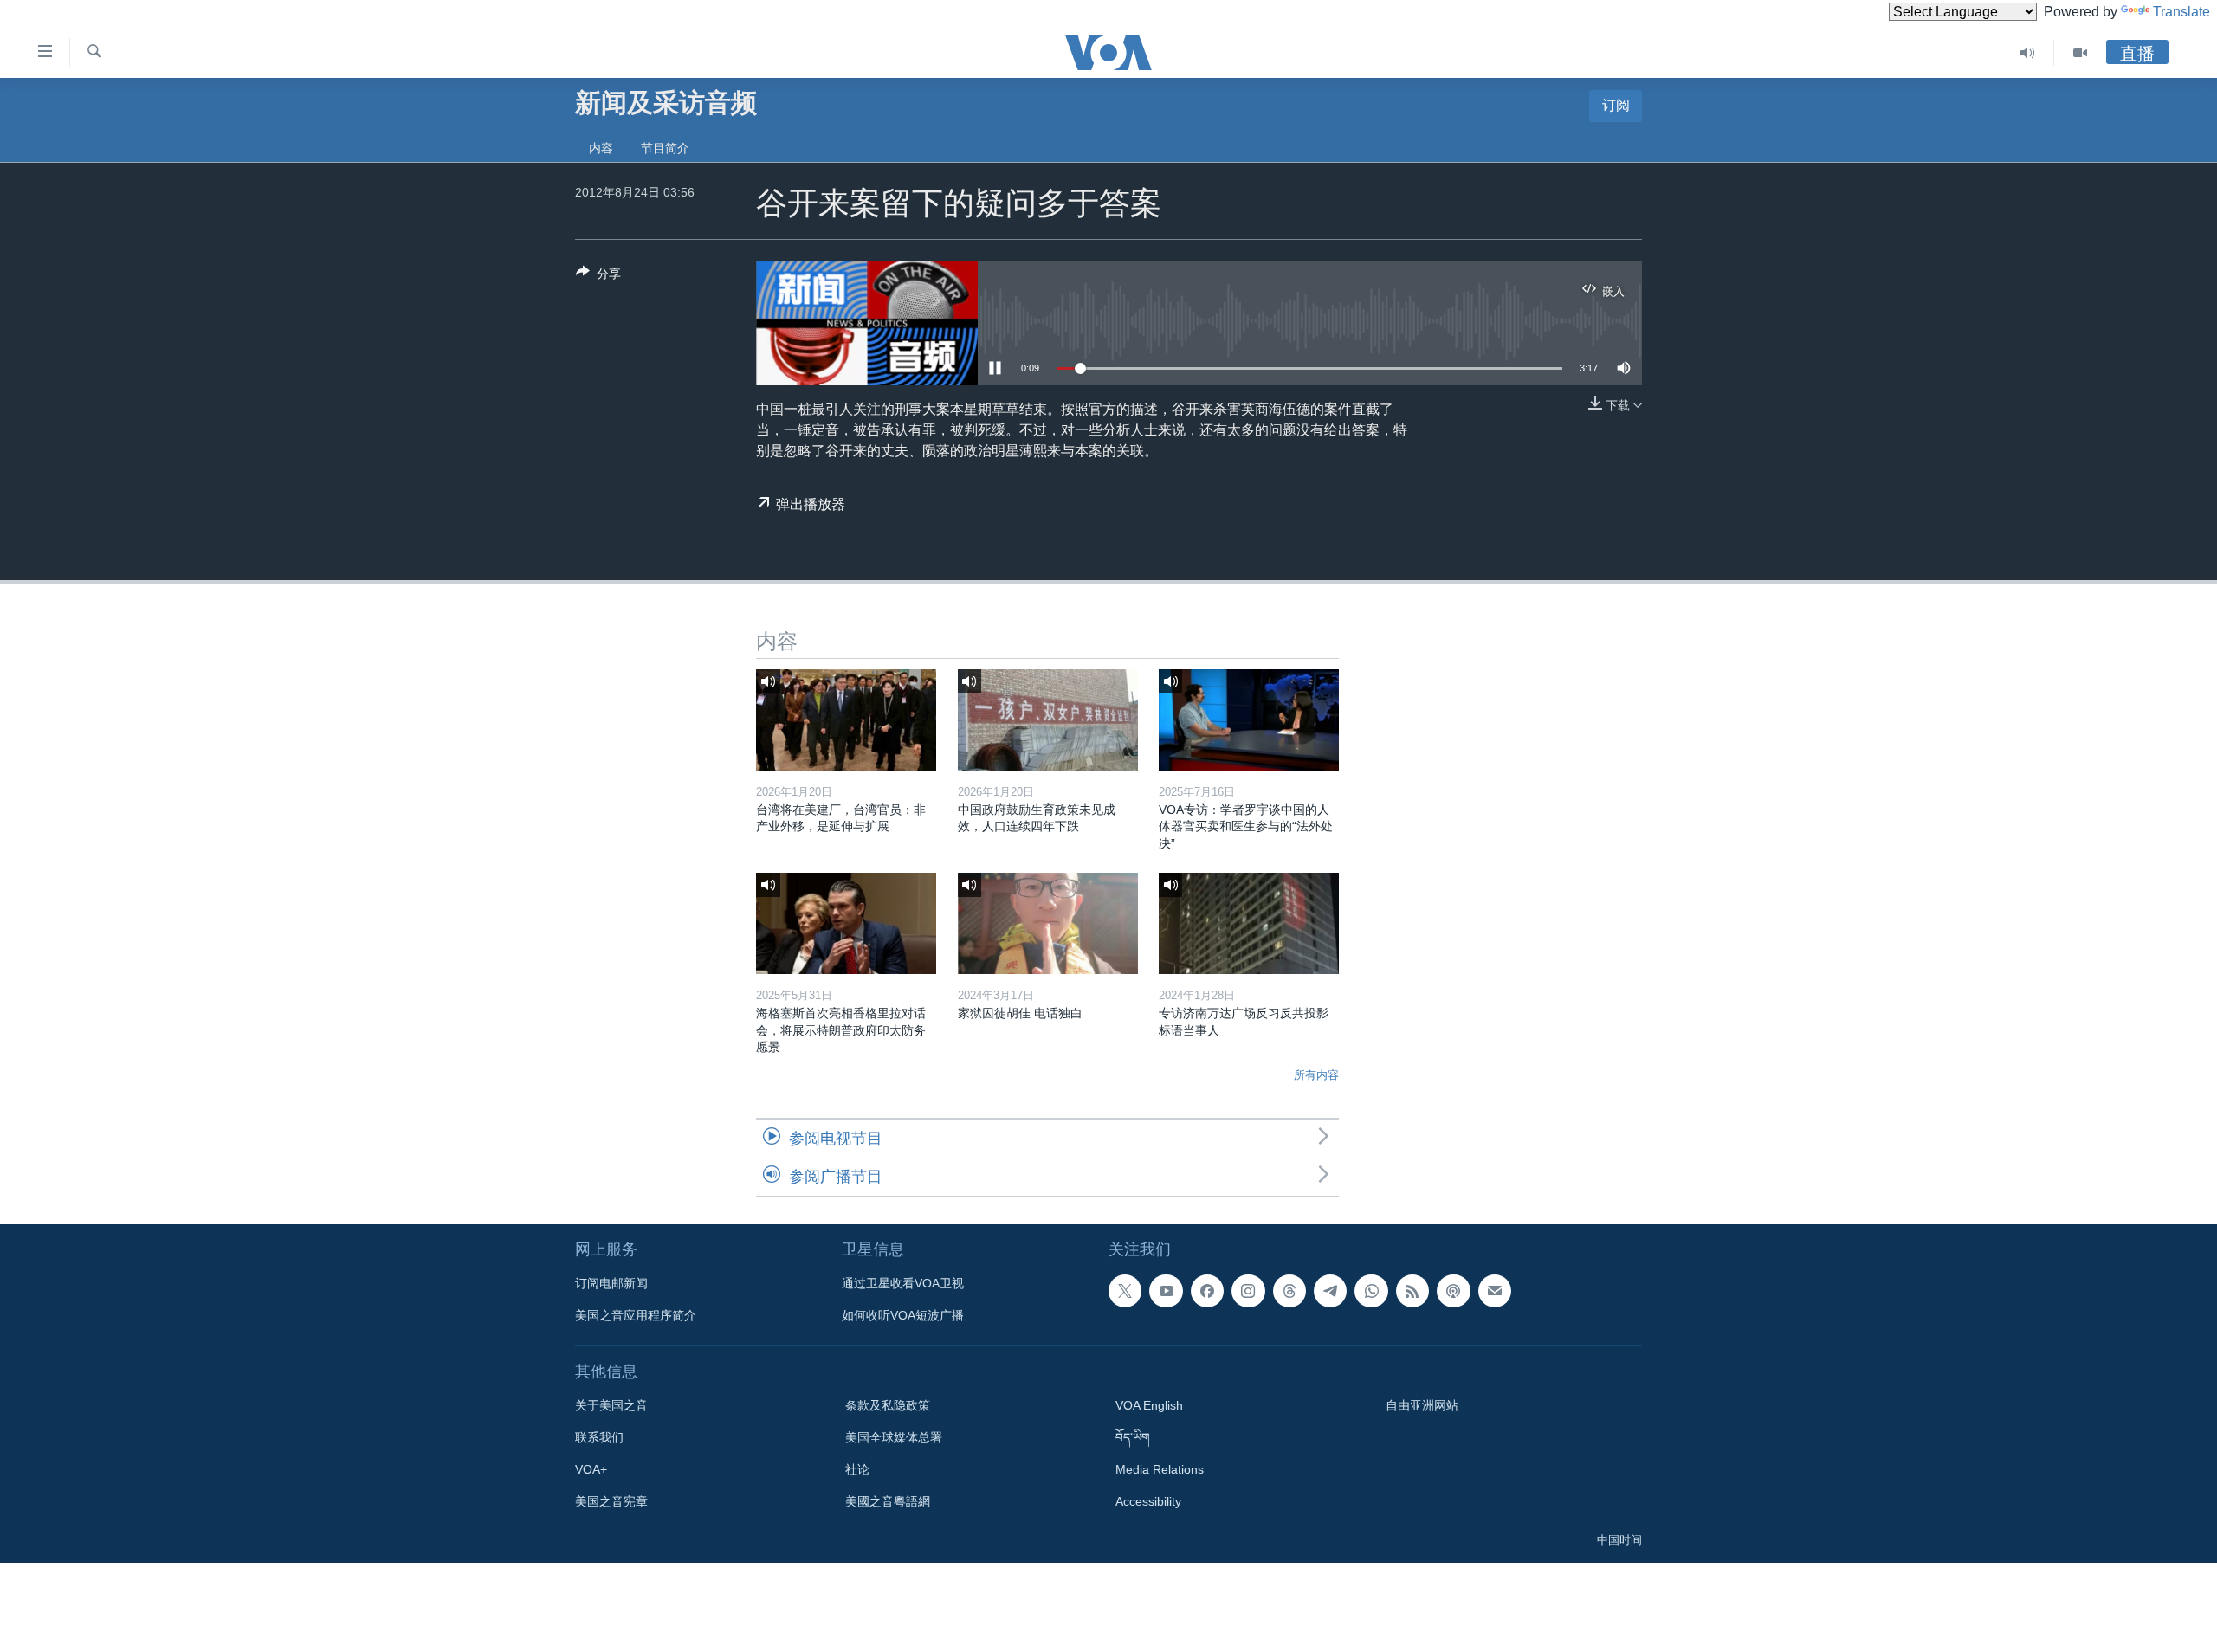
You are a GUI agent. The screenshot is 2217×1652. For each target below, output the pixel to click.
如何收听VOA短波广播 (903, 1315)
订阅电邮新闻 (611, 1283)
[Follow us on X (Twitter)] (1125, 1291)
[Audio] (2028, 53)
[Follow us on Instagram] (1248, 1291)
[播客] (1453, 1291)
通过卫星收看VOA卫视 (903, 1283)
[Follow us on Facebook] (1207, 1291)
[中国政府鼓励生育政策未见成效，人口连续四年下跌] (1048, 720)
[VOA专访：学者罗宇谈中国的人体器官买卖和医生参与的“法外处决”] (1249, 720)
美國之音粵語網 (888, 1501)
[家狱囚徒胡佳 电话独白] (1048, 923)
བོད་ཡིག (1133, 1437)
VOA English (1149, 1405)
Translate (2181, 12)
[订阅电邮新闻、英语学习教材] (1495, 1291)
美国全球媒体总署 (894, 1437)
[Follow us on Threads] (1289, 1291)
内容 (601, 148)
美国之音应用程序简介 (636, 1315)
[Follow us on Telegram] (1330, 1291)
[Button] (598, 277)
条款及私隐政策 (888, 1405)
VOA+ (591, 1469)
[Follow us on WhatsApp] (1371, 1291)
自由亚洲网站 (1422, 1405)
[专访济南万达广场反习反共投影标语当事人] (1249, 923)
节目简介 (665, 148)
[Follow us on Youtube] (1166, 1291)
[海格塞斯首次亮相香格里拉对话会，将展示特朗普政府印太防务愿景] (846, 923)
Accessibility (1148, 1501)
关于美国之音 (611, 1405)
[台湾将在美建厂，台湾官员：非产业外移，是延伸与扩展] (846, 720)
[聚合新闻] (1412, 1291)
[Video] (2080, 53)
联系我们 (599, 1437)
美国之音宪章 (611, 1501)
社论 (857, 1469)
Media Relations (1160, 1469)
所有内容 (1316, 1075)
